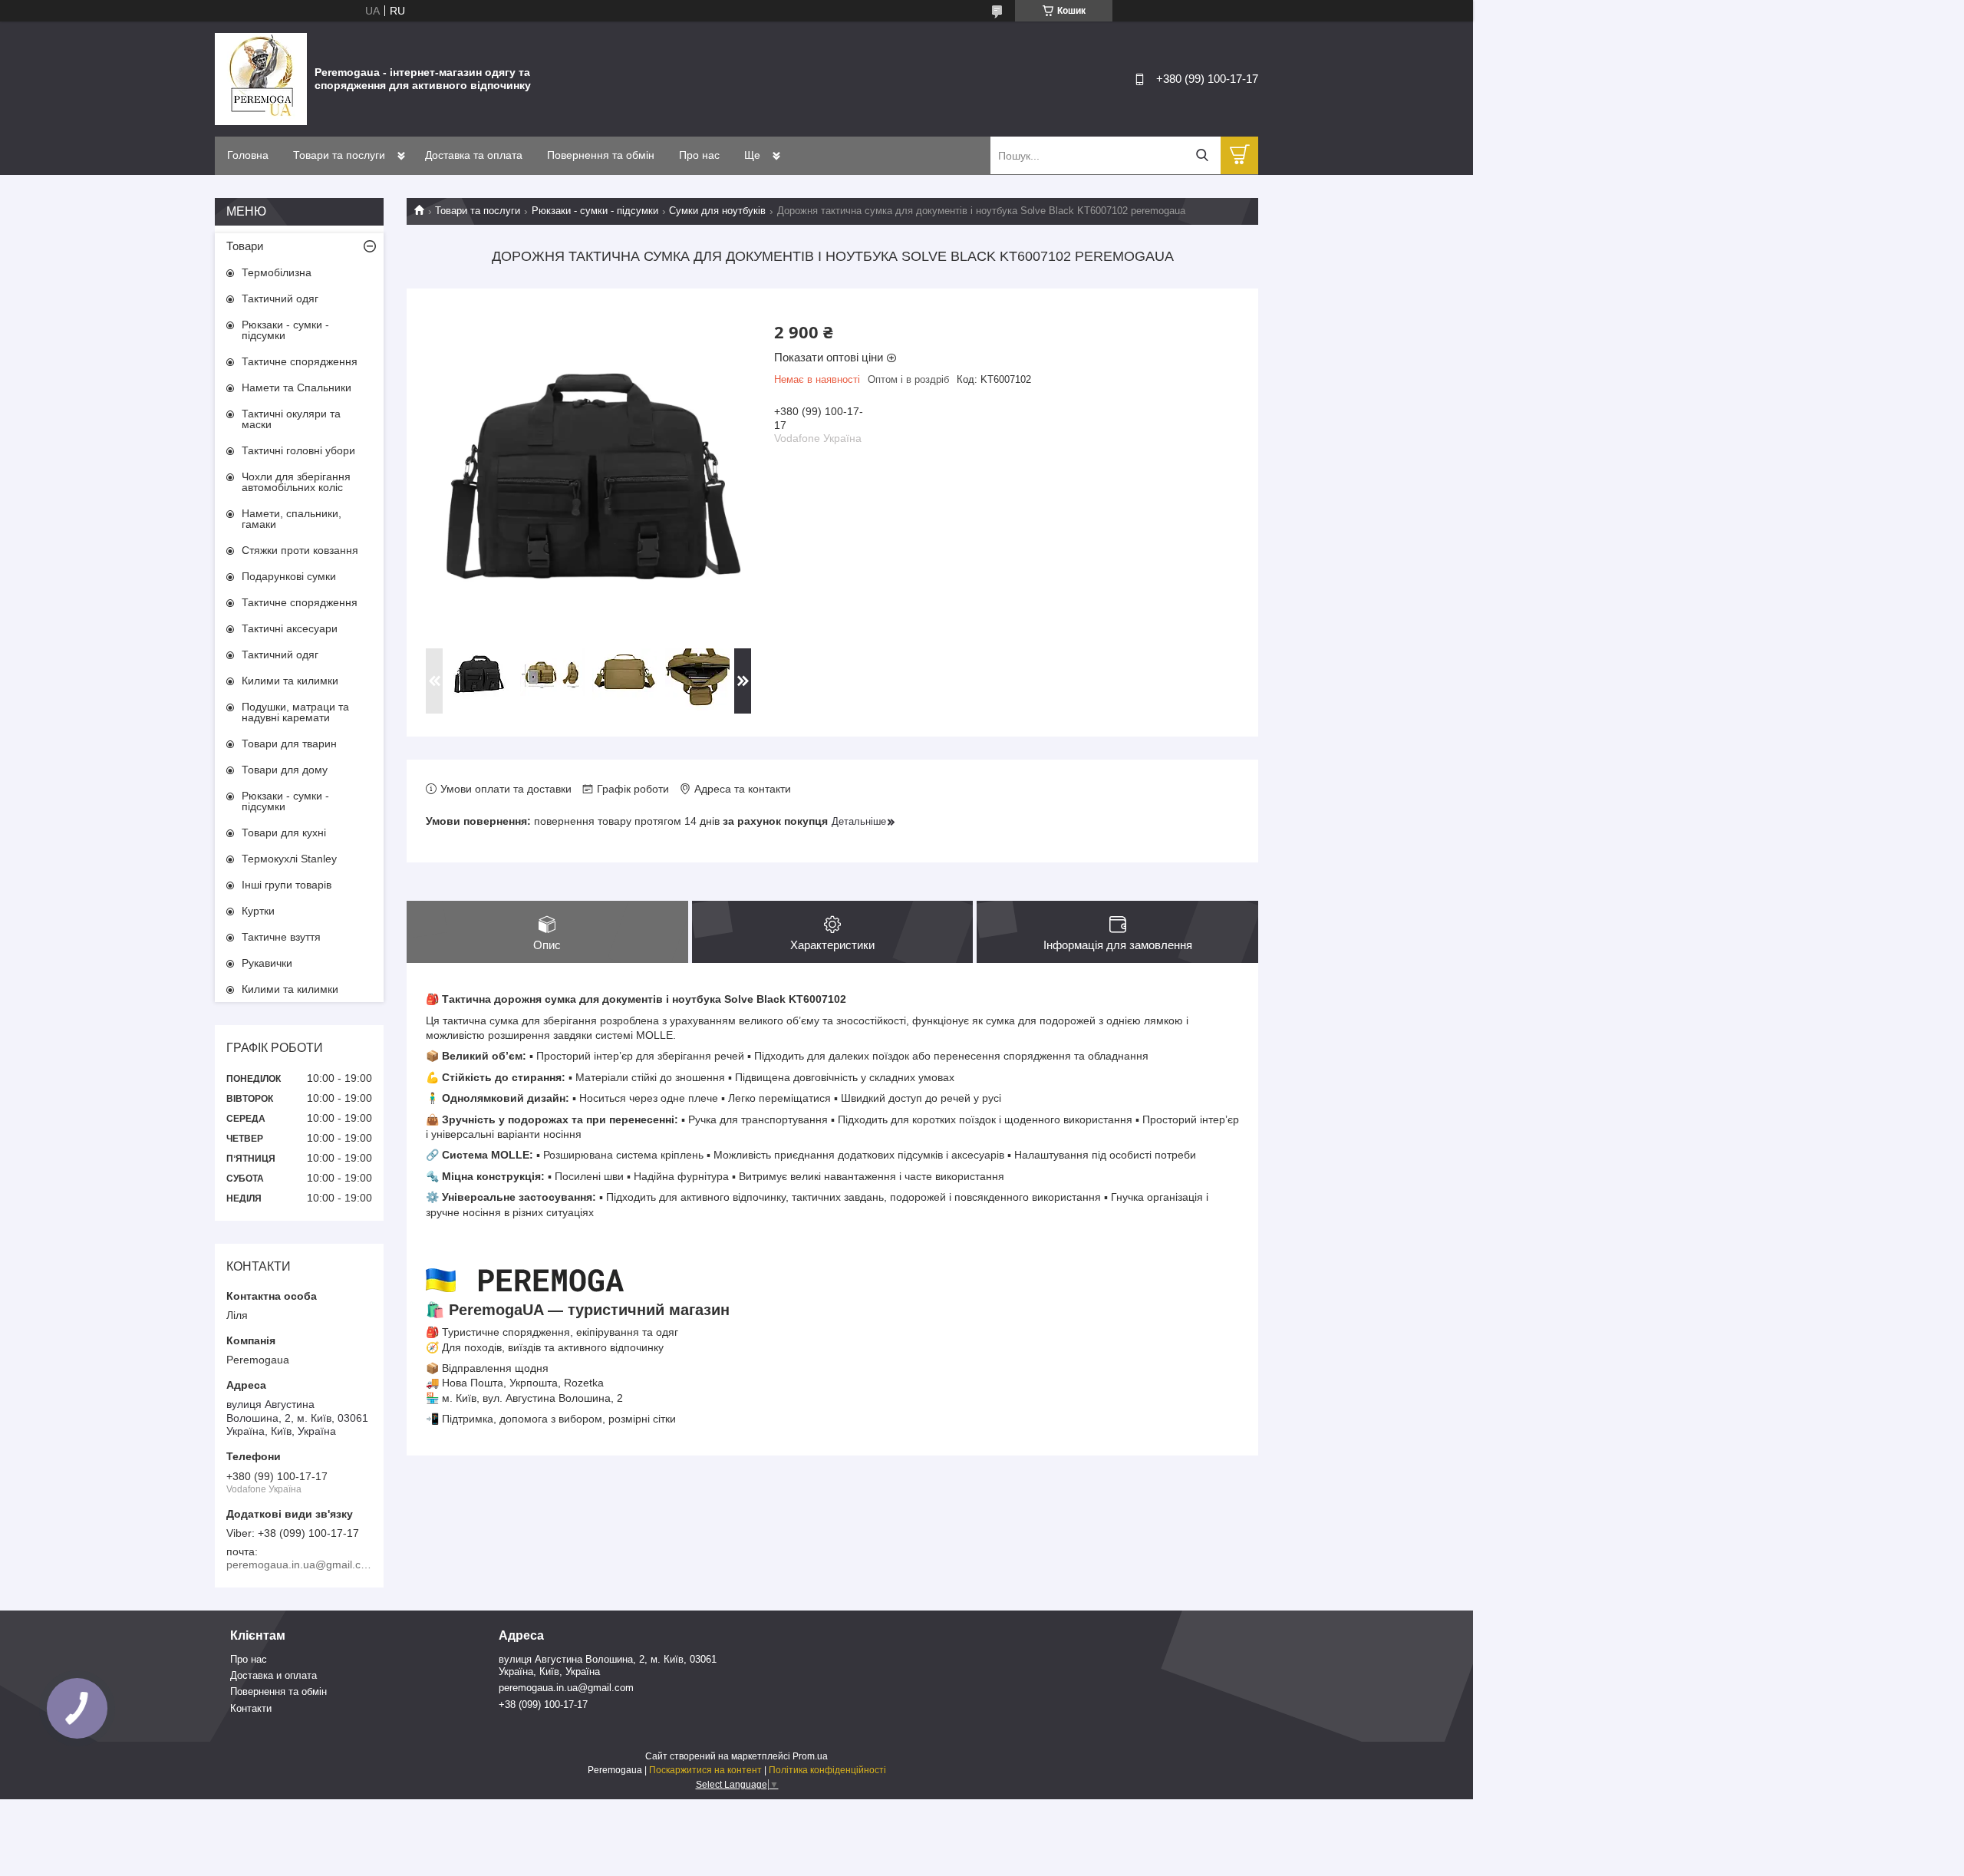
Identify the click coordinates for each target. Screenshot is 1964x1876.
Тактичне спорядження (300, 361)
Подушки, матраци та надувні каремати (295, 712)
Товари (245, 246)
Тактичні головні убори (298, 450)
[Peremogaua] (261, 78)
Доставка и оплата (274, 1675)
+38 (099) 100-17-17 (543, 1705)
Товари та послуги (339, 155)
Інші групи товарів (287, 885)
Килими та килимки (290, 681)
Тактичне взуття (281, 937)
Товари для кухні (284, 832)
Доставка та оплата (474, 155)
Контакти (251, 1708)
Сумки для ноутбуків (717, 211)
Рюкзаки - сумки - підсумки (595, 211)
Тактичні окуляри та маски (291, 419)
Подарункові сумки (289, 576)
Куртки (258, 911)
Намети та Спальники (297, 387)
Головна (248, 155)
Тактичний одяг (280, 298)
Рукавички (267, 963)
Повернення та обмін (601, 155)
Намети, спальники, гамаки (292, 519)
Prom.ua (810, 1756)
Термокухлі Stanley (289, 859)
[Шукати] (1202, 155)
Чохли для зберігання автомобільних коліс (296, 482)
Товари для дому (285, 770)
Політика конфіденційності (827, 1770)
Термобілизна (277, 272)
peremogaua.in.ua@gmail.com (566, 1688)
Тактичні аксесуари (290, 628)
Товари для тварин (289, 743)
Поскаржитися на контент (705, 1770)
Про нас (699, 155)
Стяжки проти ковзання (300, 550)
